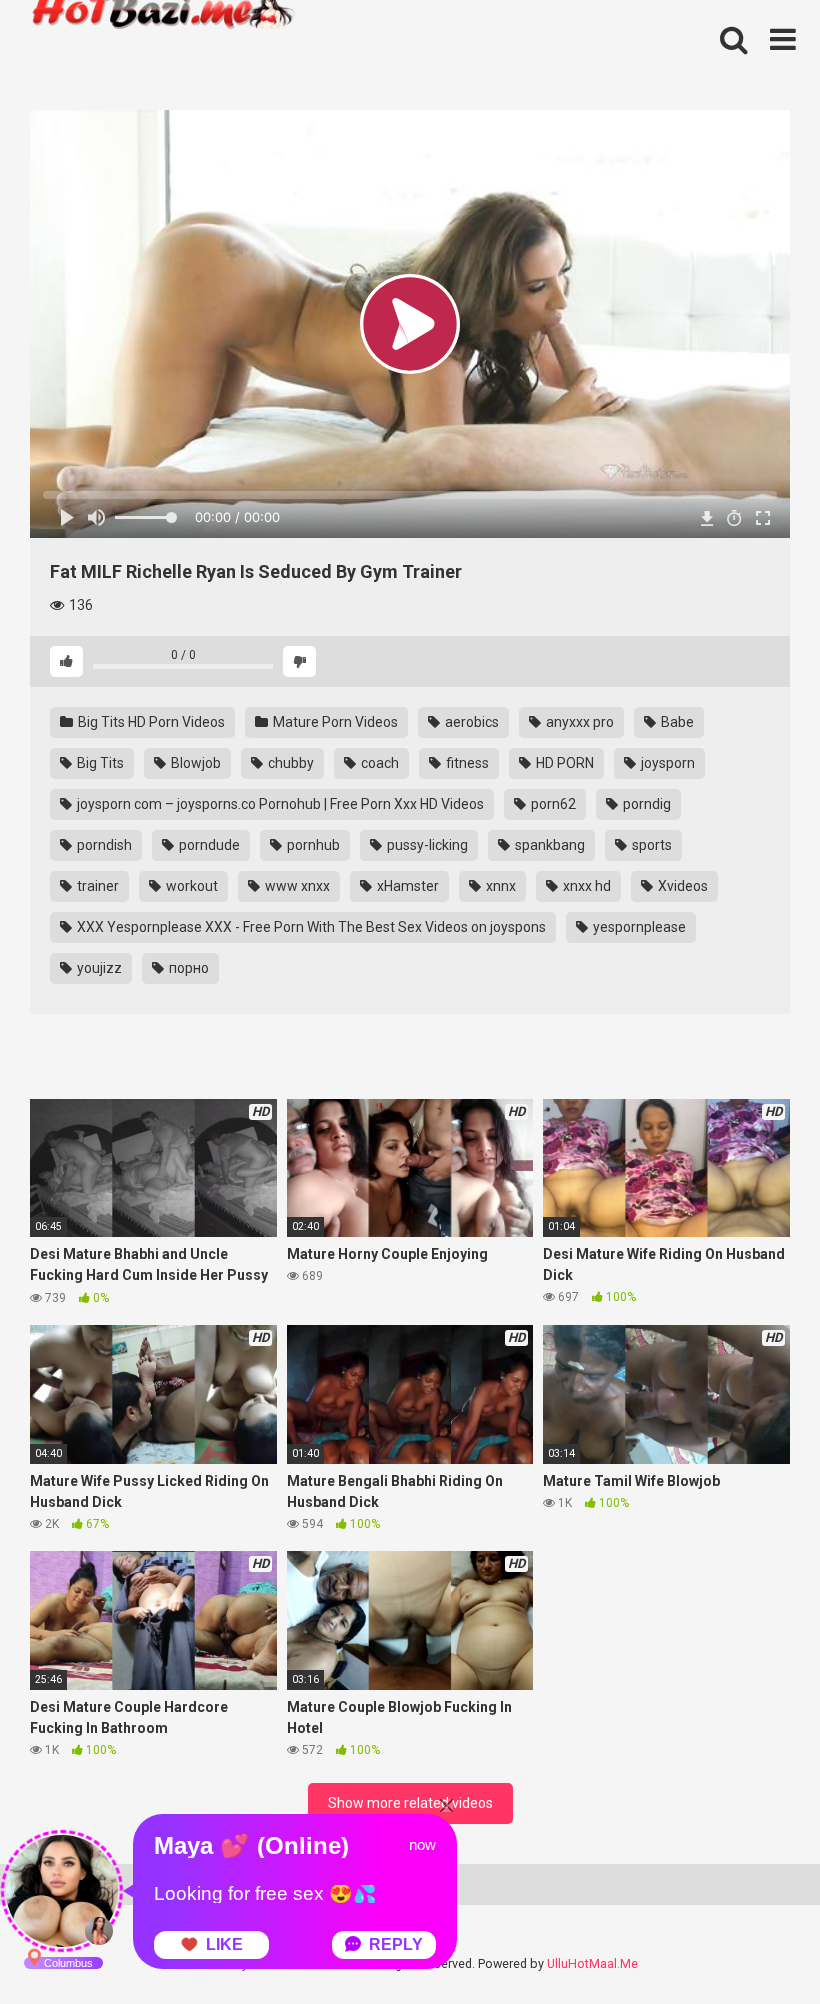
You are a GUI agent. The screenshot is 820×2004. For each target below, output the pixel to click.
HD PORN (563, 763)
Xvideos (681, 886)
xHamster (406, 886)
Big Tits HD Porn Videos (150, 722)
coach (378, 763)
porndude (208, 845)
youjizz (98, 968)
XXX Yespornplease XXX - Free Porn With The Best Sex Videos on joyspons (310, 927)
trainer (96, 886)
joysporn (666, 763)
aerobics (470, 722)
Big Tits (99, 763)
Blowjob (194, 763)
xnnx (499, 886)
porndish (103, 845)
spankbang (548, 845)
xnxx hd (585, 886)
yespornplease (638, 927)
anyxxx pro (578, 722)
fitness (466, 763)
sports (650, 845)
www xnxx (296, 886)
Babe (676, 722)
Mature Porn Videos (334, 722)
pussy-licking (426, 845)
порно (187, 968)
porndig (645, 804)
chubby (289, 763)
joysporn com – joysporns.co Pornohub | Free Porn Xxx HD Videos (279, 804)
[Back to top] (753, 1943)
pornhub (312, 845)
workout (190, 886)
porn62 (552, 804)
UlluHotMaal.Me (592, 1963)
